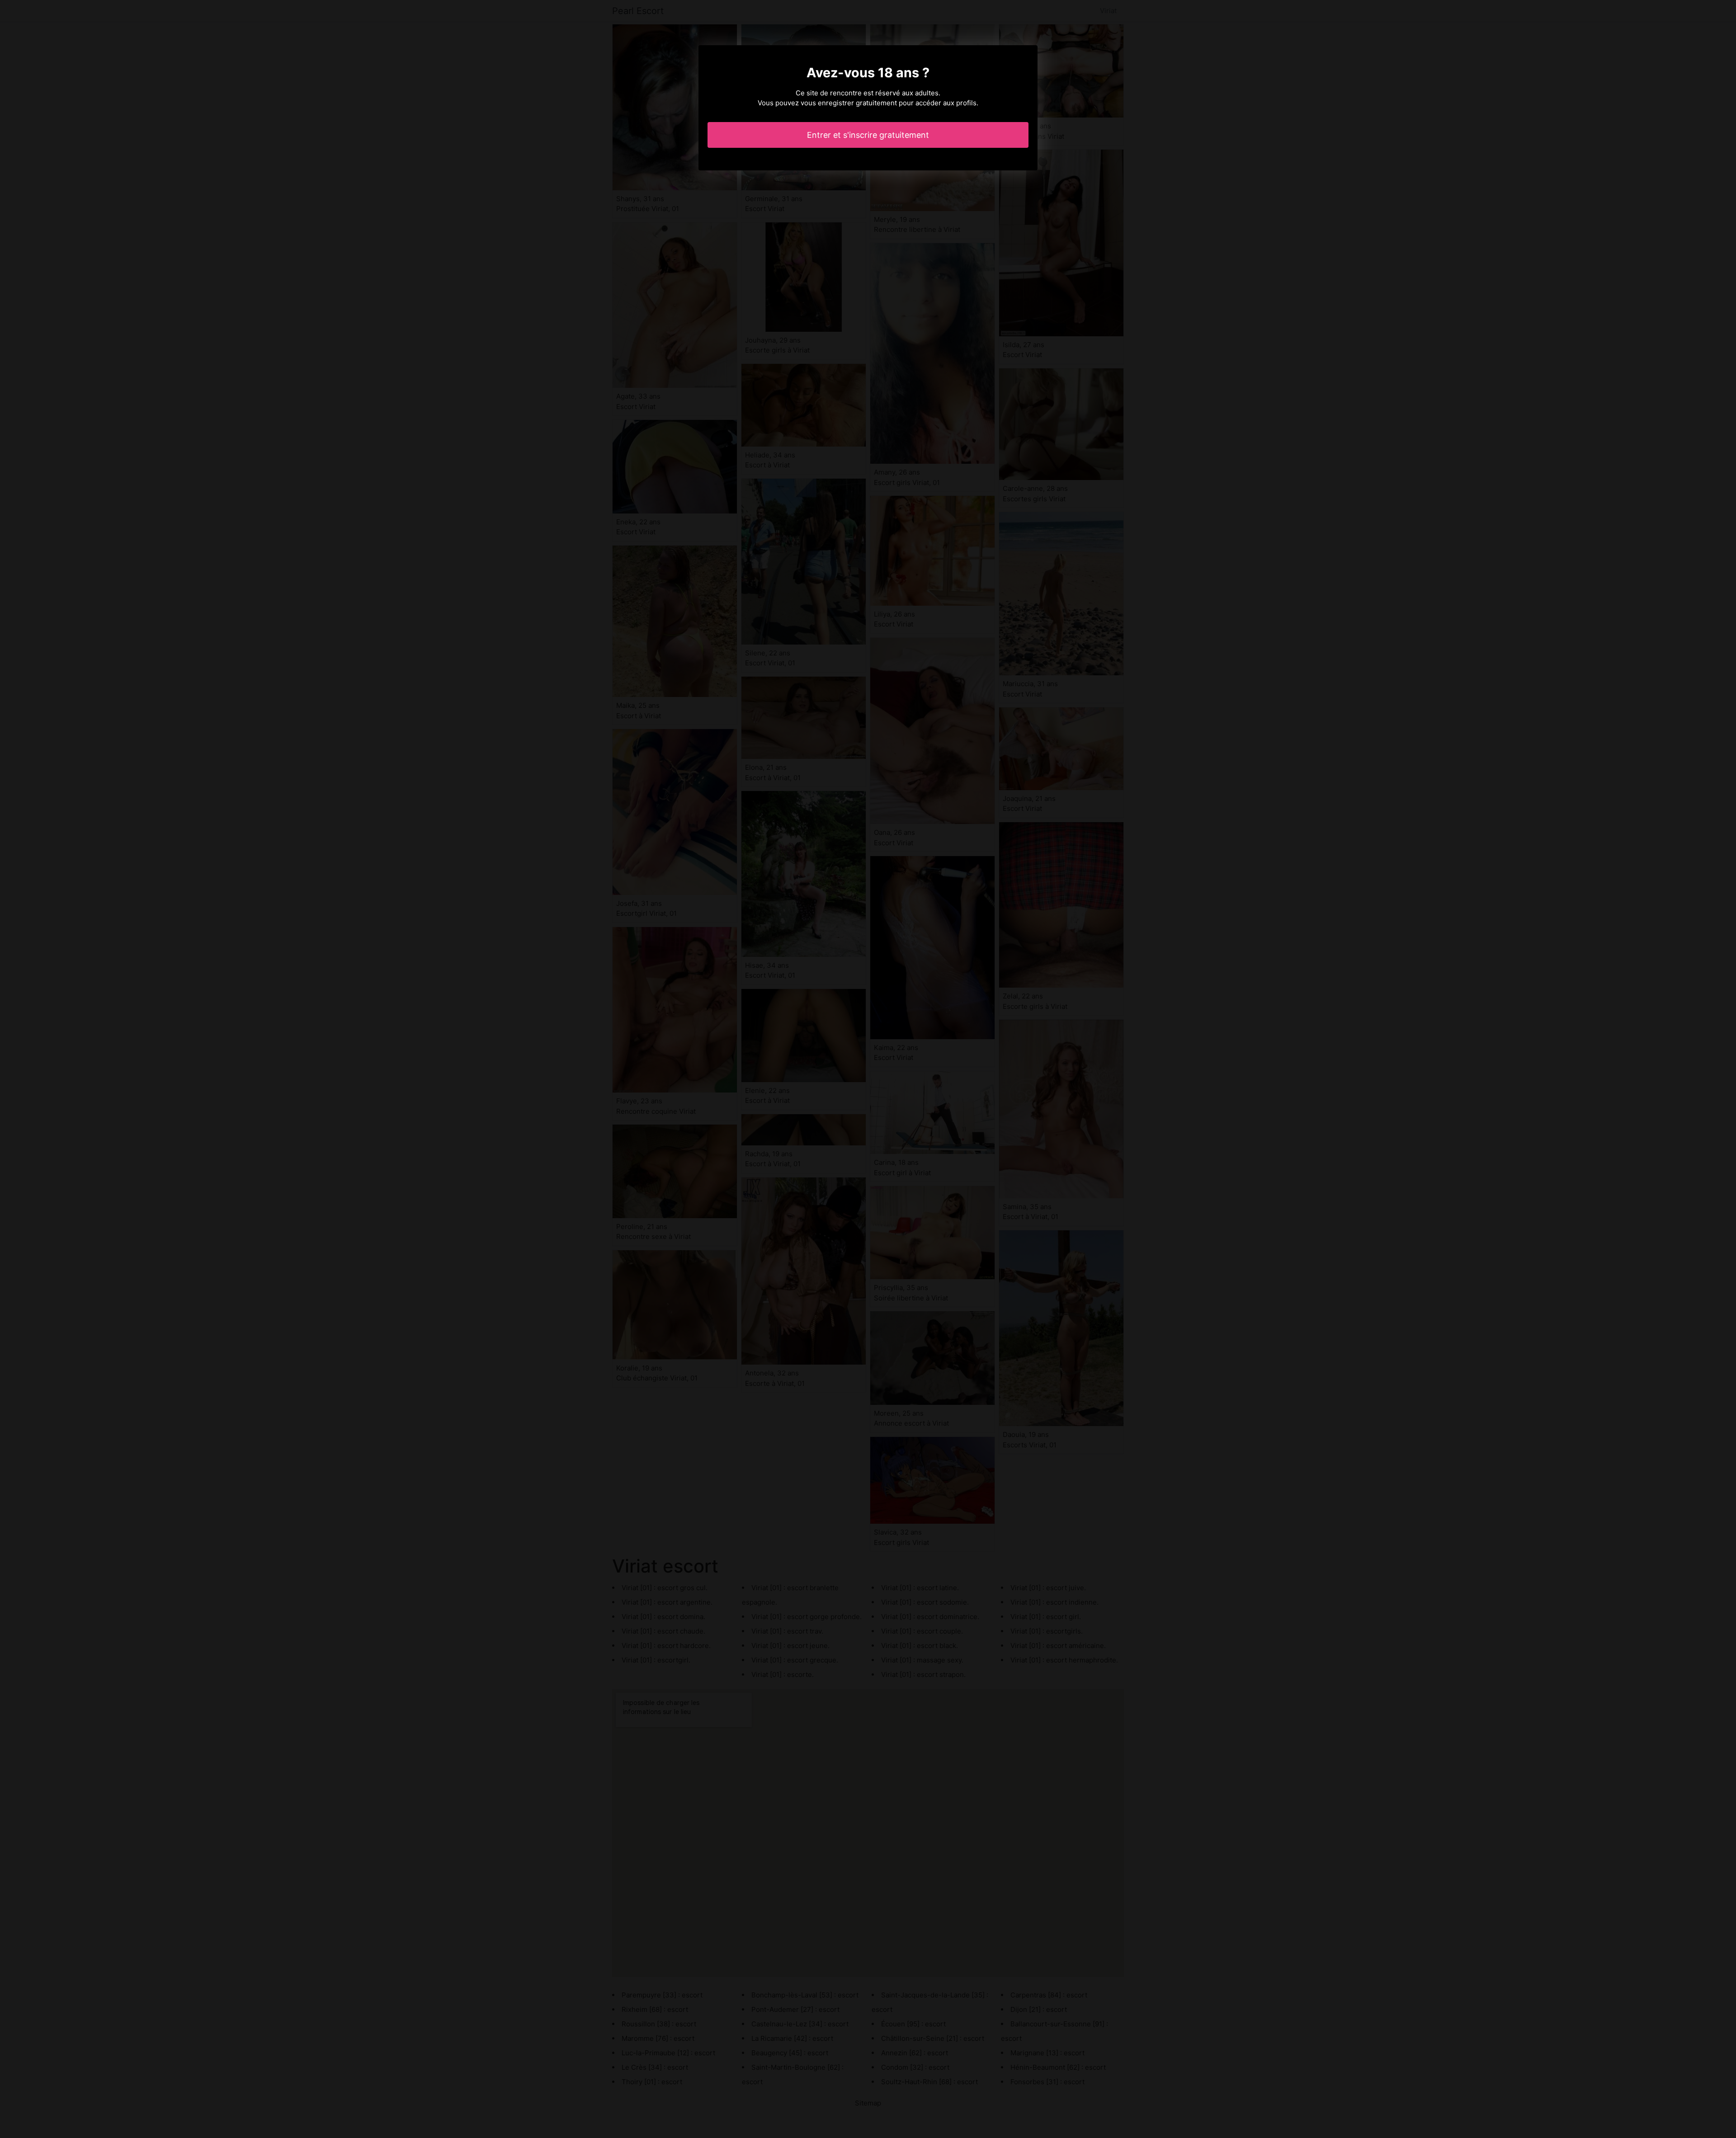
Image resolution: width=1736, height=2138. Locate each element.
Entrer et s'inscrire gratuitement (868, 135)
